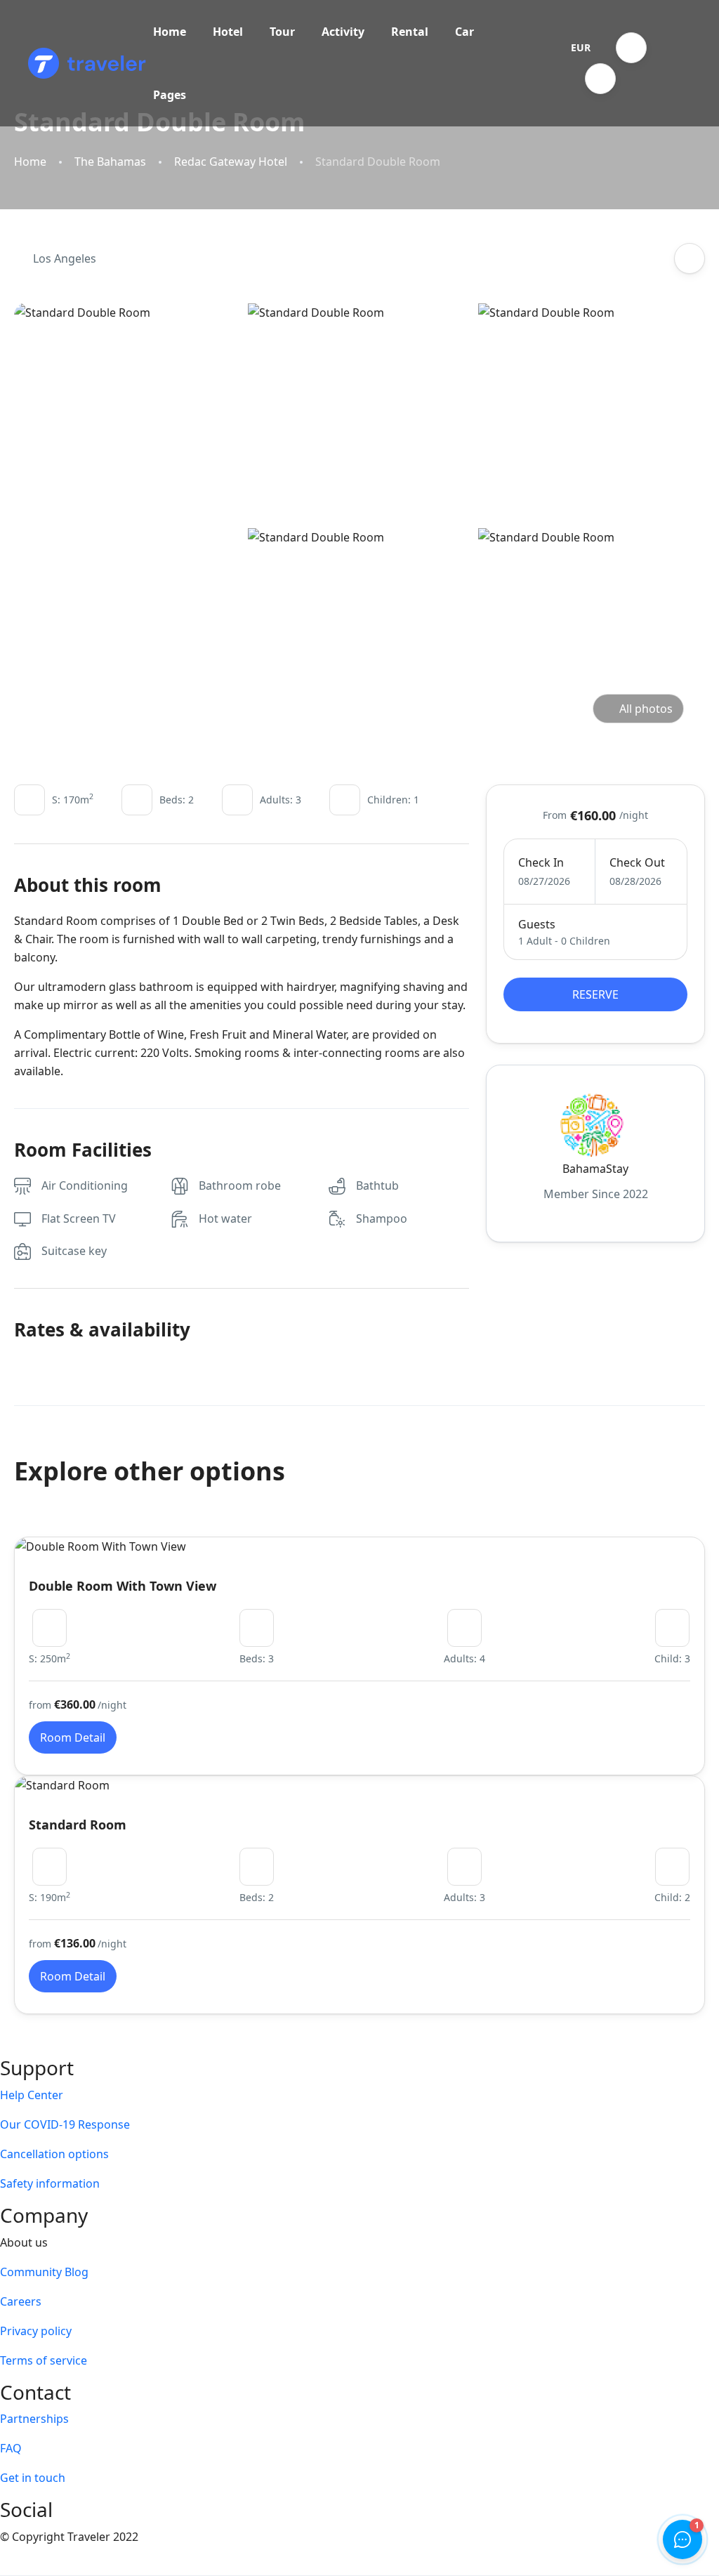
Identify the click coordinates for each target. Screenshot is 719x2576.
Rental (410, 32)
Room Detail (73, 1737)
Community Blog (44, 2272)
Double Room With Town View (123, 1586)
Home (170, 32)
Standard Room (78, 1825)
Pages (170, 95)
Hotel (228, 32)
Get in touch (33, 2478)
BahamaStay (595, 1169)
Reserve (595, 994)
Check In (541, 862)
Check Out (637, 862)
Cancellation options (54, 2154)
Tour (282, 32)
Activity (343, 32)
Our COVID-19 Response (65, 2124)
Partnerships (34, 2419)
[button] (631, 48)
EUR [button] (581, 47)
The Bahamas (110, 162)
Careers (21, 2301)
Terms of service (44, 2360)
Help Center (32, 2095)
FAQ (11, 2448)
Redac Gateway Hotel (231, 162)
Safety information (50, 2183)
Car (464, 32)
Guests (537, 924)
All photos (646, 709)
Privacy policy (36, 2331)
